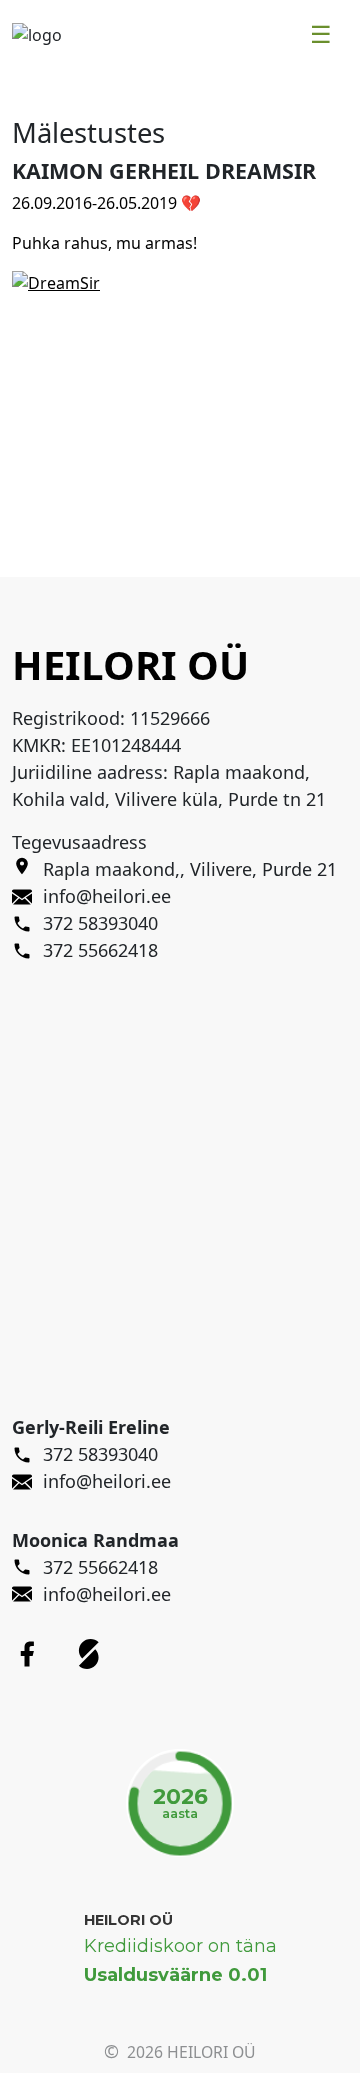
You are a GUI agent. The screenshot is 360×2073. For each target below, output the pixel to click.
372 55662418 (100, 1567)
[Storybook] (89, 1654)
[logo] (37, 33)
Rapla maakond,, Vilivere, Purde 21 (190, 869)
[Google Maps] (27, 869)
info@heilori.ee (107, 1481)
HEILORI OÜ (128, 1920)
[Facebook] (27, 1654)
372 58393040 (100, 1454)
